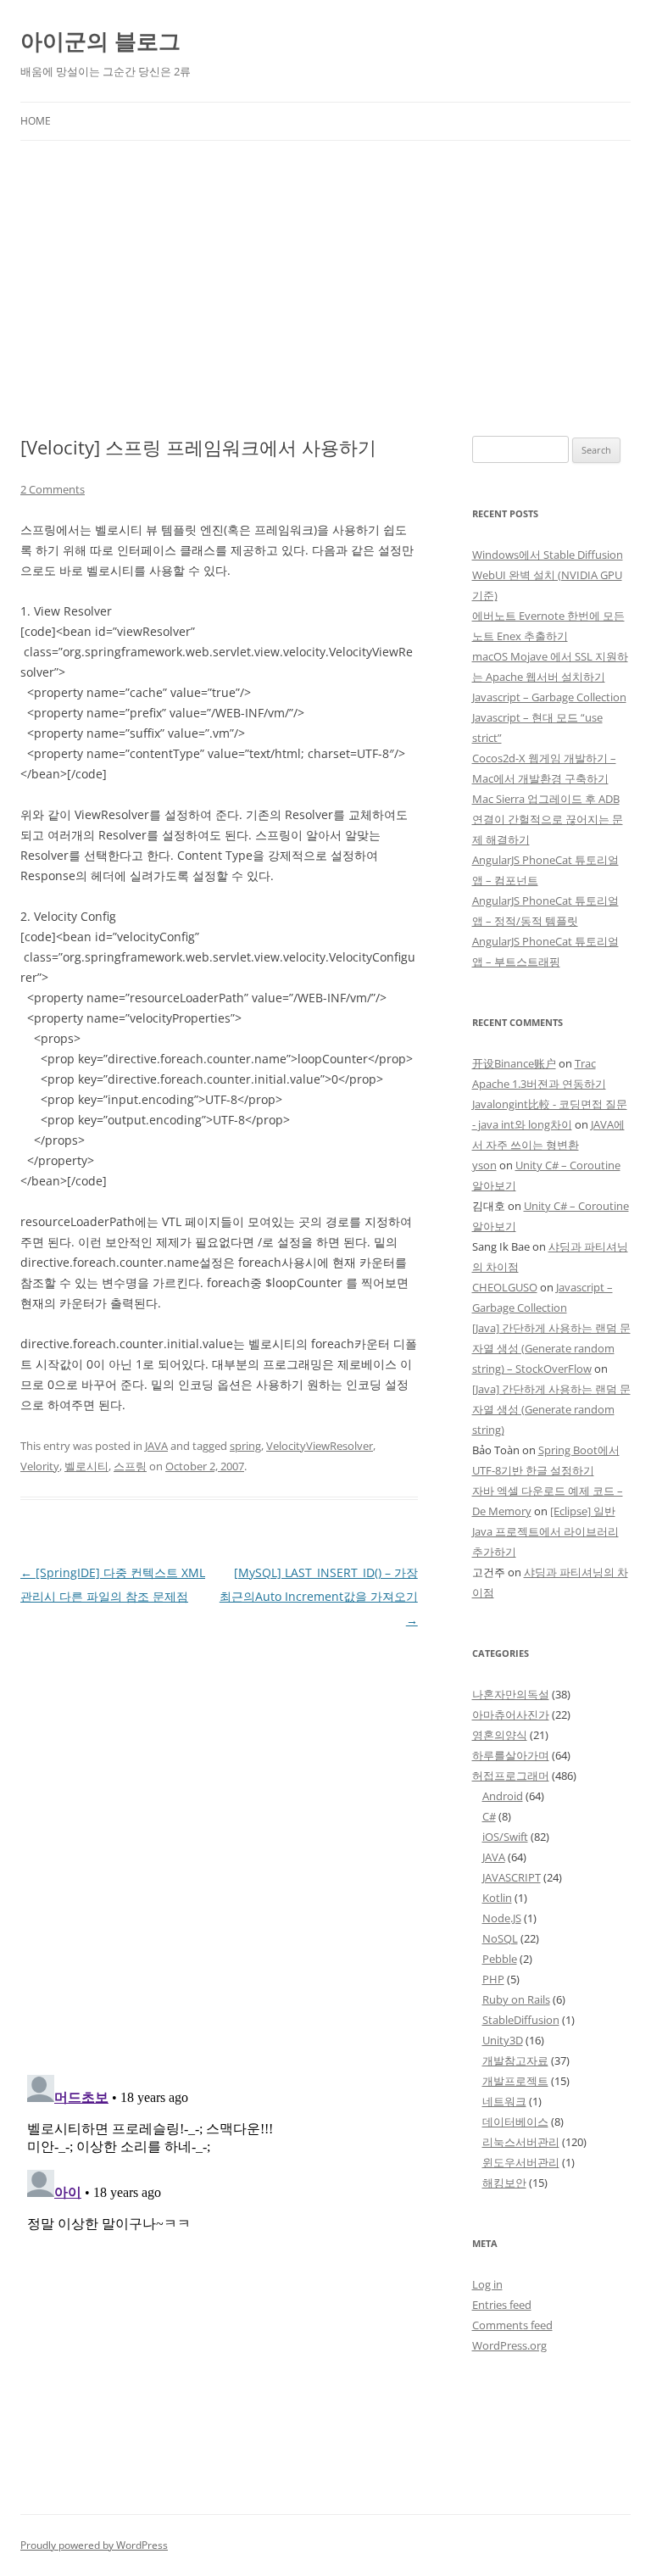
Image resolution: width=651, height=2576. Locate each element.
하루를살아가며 (511, 1755)
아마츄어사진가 (511, 1715)
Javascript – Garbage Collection (549, 697)
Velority (40, 1466)
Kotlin (497, 1898)
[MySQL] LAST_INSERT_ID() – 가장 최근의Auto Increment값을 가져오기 (319, 1596)
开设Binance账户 (514, 1063)
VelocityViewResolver (320, 1446)
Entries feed (502, 2305)
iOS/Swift (505, 1837)
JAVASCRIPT (512, 1877)
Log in (487, 2284)
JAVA (156, 1446)
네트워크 (504, 2101)
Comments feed (512, 2325)
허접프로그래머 (511, 1776)
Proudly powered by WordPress (94, 2545)
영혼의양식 (500, 1735)
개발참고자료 (515, 2060)
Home (36, 121)
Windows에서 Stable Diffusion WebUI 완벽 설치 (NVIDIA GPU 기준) (548, 575)
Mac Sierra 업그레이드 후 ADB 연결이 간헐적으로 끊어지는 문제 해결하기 (548, 819)
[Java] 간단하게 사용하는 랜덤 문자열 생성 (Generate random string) (551, 1409)
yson (484, 1165)
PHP (493, 1979)
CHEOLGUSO (505, 1287)
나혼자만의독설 (511, 1694)
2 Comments (53, 489)
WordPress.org (509, 2345)
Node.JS (502, 1918)
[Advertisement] (325, 268)
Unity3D (503, 2040)
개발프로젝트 (515, 2081)
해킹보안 (504, 2183)
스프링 (130, 1466)
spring (245, 1446)
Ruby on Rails (516, 1999)
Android (503, 1796)
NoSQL (500, 1938)
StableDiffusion (521, 2020)
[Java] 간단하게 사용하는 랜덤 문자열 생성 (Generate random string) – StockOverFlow (551, 1348)
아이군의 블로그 (100, 41)
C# (489, 1816)
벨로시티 (86, 1466)
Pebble (500, 1959)
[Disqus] (219, 1844)
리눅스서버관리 (521, 2142)
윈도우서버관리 (521, 2162)
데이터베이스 (515, 2122)
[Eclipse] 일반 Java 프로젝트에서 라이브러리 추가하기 (545, 1531)
